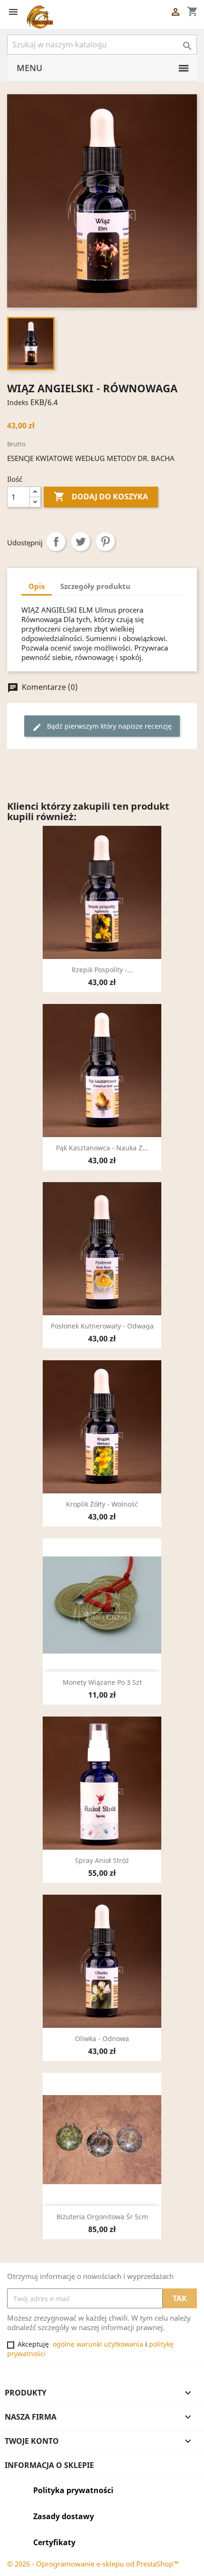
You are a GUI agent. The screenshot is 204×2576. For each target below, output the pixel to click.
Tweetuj (81, 542)
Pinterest (105, 542)
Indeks (18, 402)
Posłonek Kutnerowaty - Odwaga (102, 1326)
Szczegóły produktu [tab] (95, 586)
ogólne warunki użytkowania (98, 2344)
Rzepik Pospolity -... (102, 970)
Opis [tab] (37, 586)
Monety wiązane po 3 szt (102, 1682)
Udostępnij (56, 542)
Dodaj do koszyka (101, 497)
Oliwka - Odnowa (102, 2038)
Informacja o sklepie (49, 2465)
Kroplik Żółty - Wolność (102, 1504)
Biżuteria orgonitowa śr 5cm (102, 2217)
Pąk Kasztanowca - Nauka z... (102, 1148)
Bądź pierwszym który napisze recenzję (102, 727)
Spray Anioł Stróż (102, 1860)
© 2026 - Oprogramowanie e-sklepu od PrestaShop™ (93, 2564)
